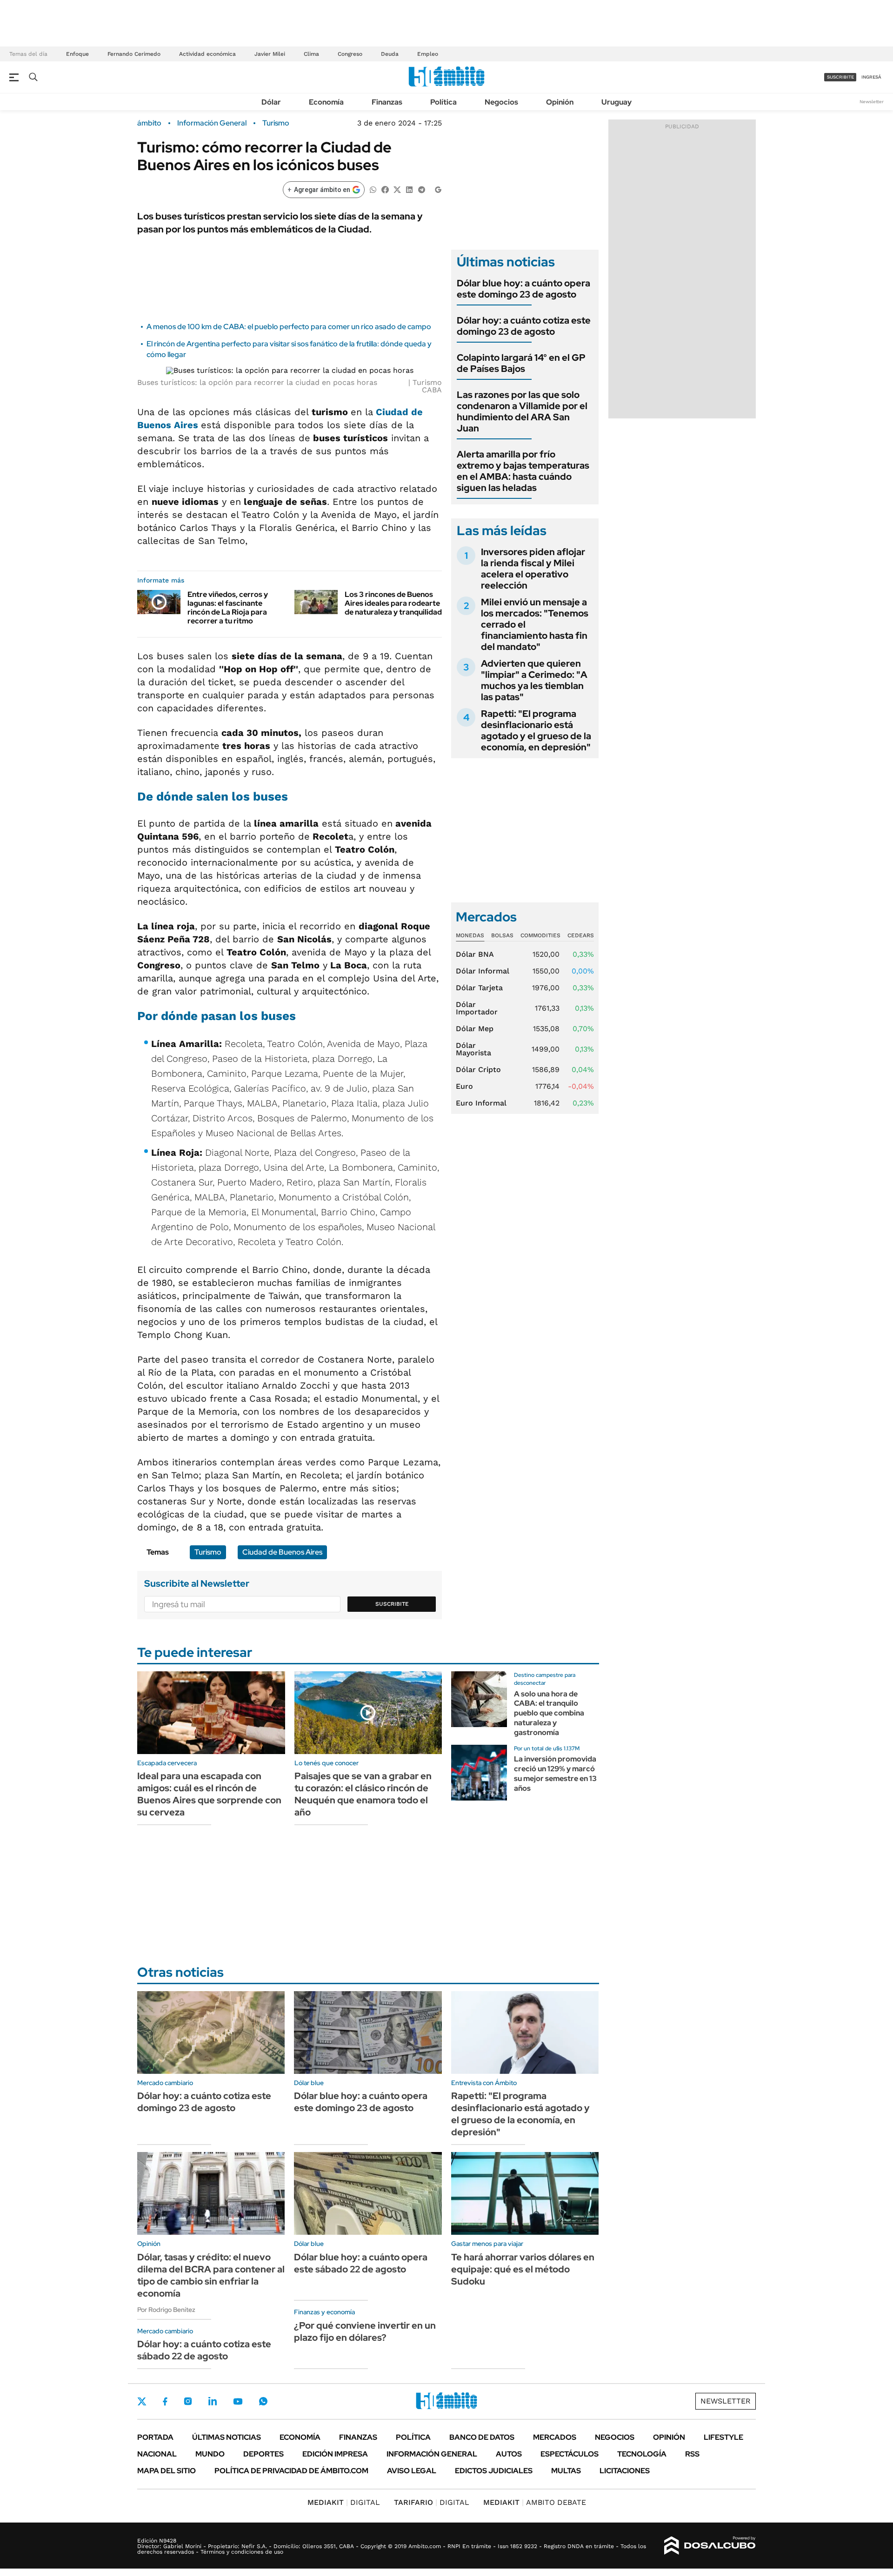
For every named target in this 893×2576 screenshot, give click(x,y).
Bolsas (502, 935)
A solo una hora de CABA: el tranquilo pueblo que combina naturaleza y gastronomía (549, 1713)
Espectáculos (570, 2454)
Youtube (238, 2401)
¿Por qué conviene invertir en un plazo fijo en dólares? (365, 2331)
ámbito (149, 123)
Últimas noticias (227, 2437)
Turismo (276, 123)
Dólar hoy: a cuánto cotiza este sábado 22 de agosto (204, 2350)
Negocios (501, 102)
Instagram (188, 2401)
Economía (326, 102)
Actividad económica (207, 54)
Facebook (165, 2401)
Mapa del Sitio (167, 2471)
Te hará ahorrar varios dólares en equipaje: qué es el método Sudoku (523, 2269)
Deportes (263, 2454)
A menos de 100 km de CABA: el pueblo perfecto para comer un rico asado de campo (289, 327)
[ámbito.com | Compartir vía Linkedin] (409, 189)
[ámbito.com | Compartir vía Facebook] (385, 189)
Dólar (271, 102)
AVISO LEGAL (412, 2471)
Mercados (555, 2437)
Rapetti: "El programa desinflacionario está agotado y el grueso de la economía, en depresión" (536, 730)
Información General (212, 123)
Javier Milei (270, 54)
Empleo (428, 54)
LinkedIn (213, 2401)
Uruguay (616, 102)
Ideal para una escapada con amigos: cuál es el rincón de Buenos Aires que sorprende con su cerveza (209, 1794)
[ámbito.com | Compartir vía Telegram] (421, 189)
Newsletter (872, 102)
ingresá (871, 77)
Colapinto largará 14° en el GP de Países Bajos (521, 363)
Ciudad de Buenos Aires (282, 1552)
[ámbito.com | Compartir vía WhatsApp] (373, 189)
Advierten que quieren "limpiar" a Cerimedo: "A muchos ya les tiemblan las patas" (534, 680)
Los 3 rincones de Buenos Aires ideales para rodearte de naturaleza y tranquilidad (393, 603)
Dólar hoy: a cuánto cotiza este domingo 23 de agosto (524, 326)
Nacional (157, 2454)
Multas (566, 2471)
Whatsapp (263, 2401)
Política (443, 102)
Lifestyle (723, 2437)
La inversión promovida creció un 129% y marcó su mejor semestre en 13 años (555, 1773)
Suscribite (392, 1604)
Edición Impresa (335, 2454)
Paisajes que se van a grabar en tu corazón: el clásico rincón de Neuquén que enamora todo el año (363, 1794)
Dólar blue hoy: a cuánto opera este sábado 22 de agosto (361, 2263)
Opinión (560, 102)
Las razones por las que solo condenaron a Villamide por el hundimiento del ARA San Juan (522, 411)
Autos (509, 2454)
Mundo (210, 2454)
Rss (692, 2454)
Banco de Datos (482, 2437)
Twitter (142, 2401)
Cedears (581, 935)
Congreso (350, 54)
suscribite (840, 77)
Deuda (390, 54)
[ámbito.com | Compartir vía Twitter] (397, 189)
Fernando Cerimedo (134, 54)
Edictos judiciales (494, 2471)
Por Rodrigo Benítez (166, 2310)
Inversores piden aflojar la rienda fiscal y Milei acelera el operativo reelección (533, 569)
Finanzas (387, 102)
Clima (311, 54)
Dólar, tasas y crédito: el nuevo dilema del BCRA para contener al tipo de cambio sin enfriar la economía (211, 2275)
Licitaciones (625, 2471)
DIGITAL (344, 2502)
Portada (155, 2437)
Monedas (470, 935)
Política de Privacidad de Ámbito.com (291, 2471)
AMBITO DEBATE (535, 2502)
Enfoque (77, 54)
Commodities (540, 935)
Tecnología (642, 2454)
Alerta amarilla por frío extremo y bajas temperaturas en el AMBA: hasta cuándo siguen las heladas (523, 471)
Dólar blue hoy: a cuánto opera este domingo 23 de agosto (523, 289)
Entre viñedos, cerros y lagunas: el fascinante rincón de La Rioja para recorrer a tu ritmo (228, 608)
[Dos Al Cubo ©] (710, 2546)
